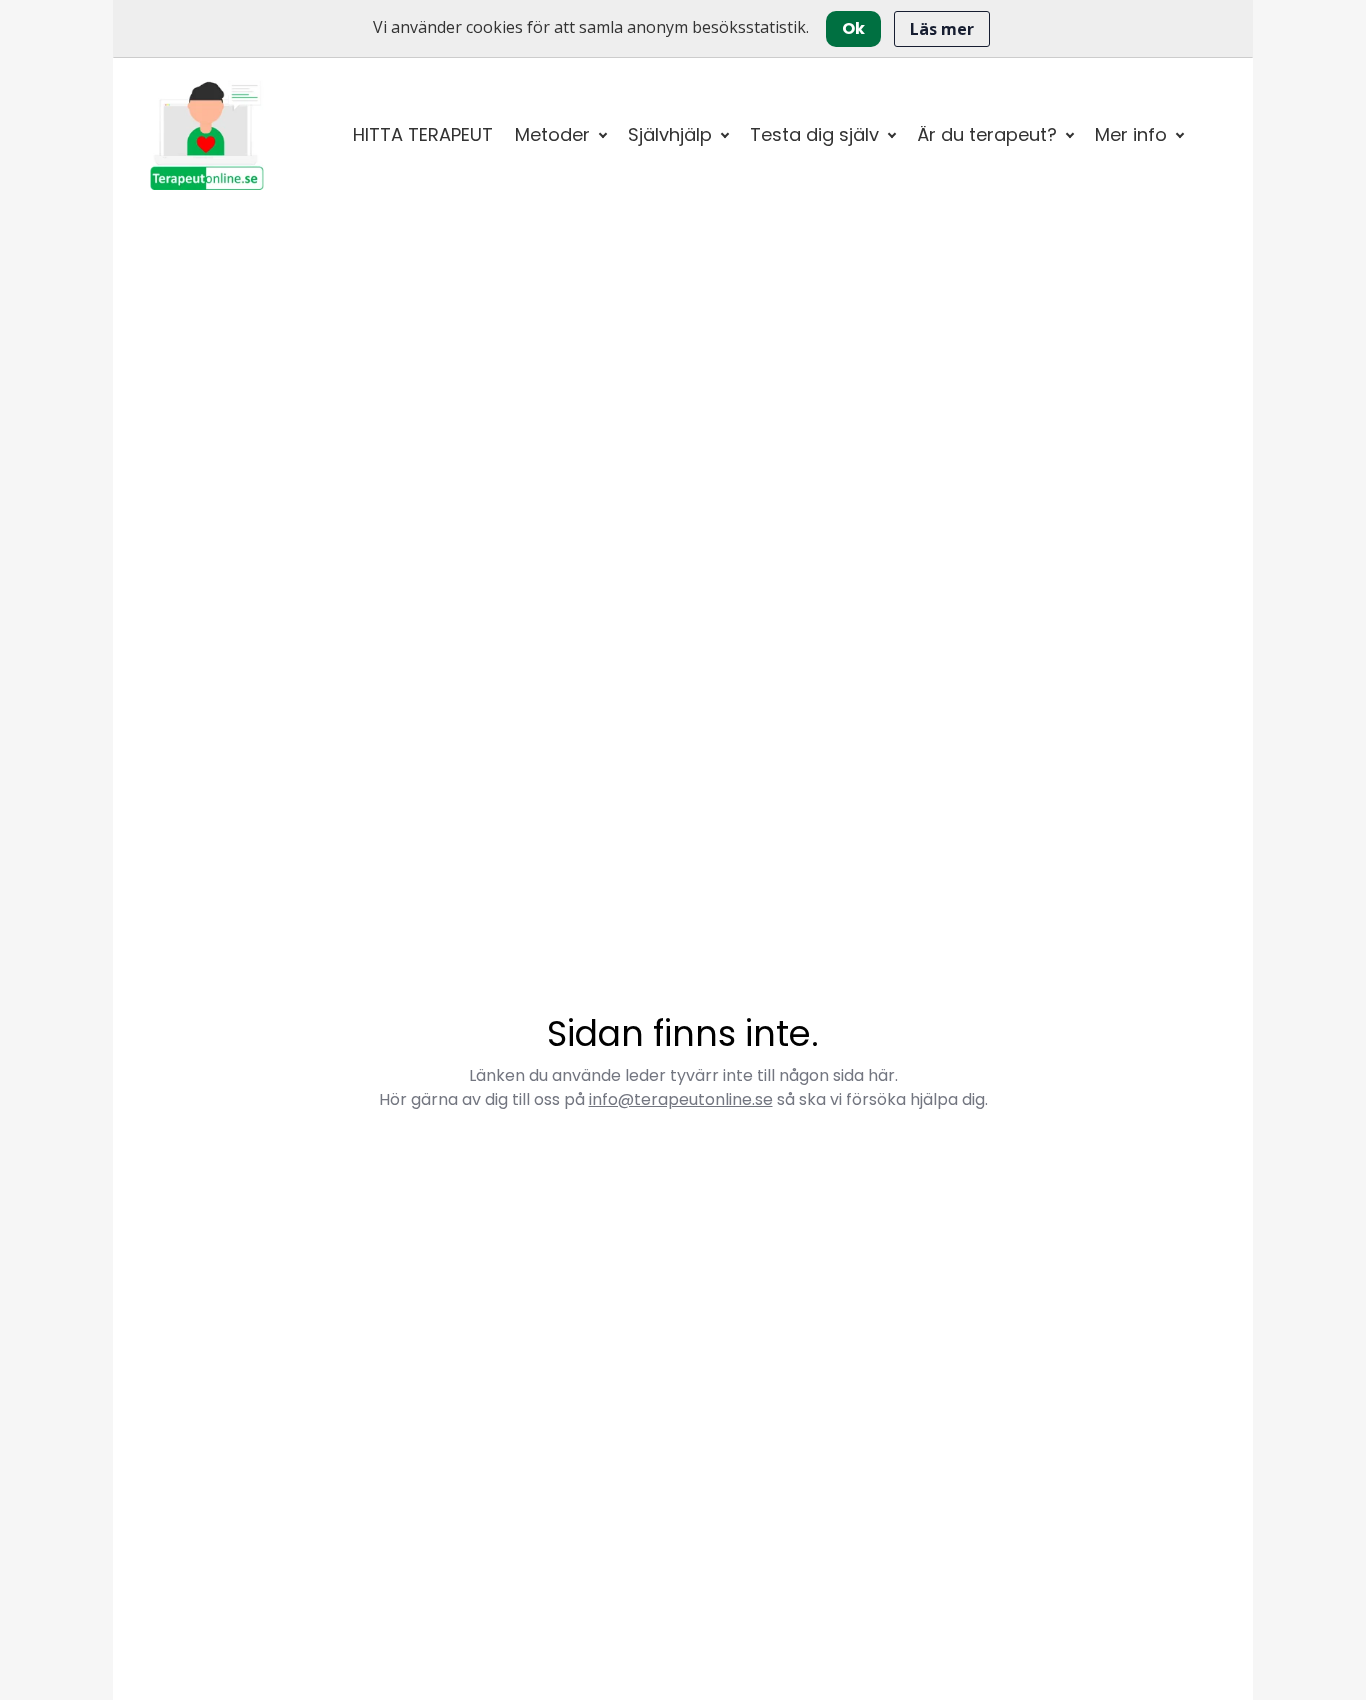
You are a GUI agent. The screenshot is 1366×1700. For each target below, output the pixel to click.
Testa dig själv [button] (814, 134)
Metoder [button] (552, 134)
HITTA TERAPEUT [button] (423, 134)
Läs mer (942, 29)
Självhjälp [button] (670, 134)
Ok (853, 28)
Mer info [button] (1131, 134)
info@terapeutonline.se (681, 1099)
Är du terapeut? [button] (987, 134)
